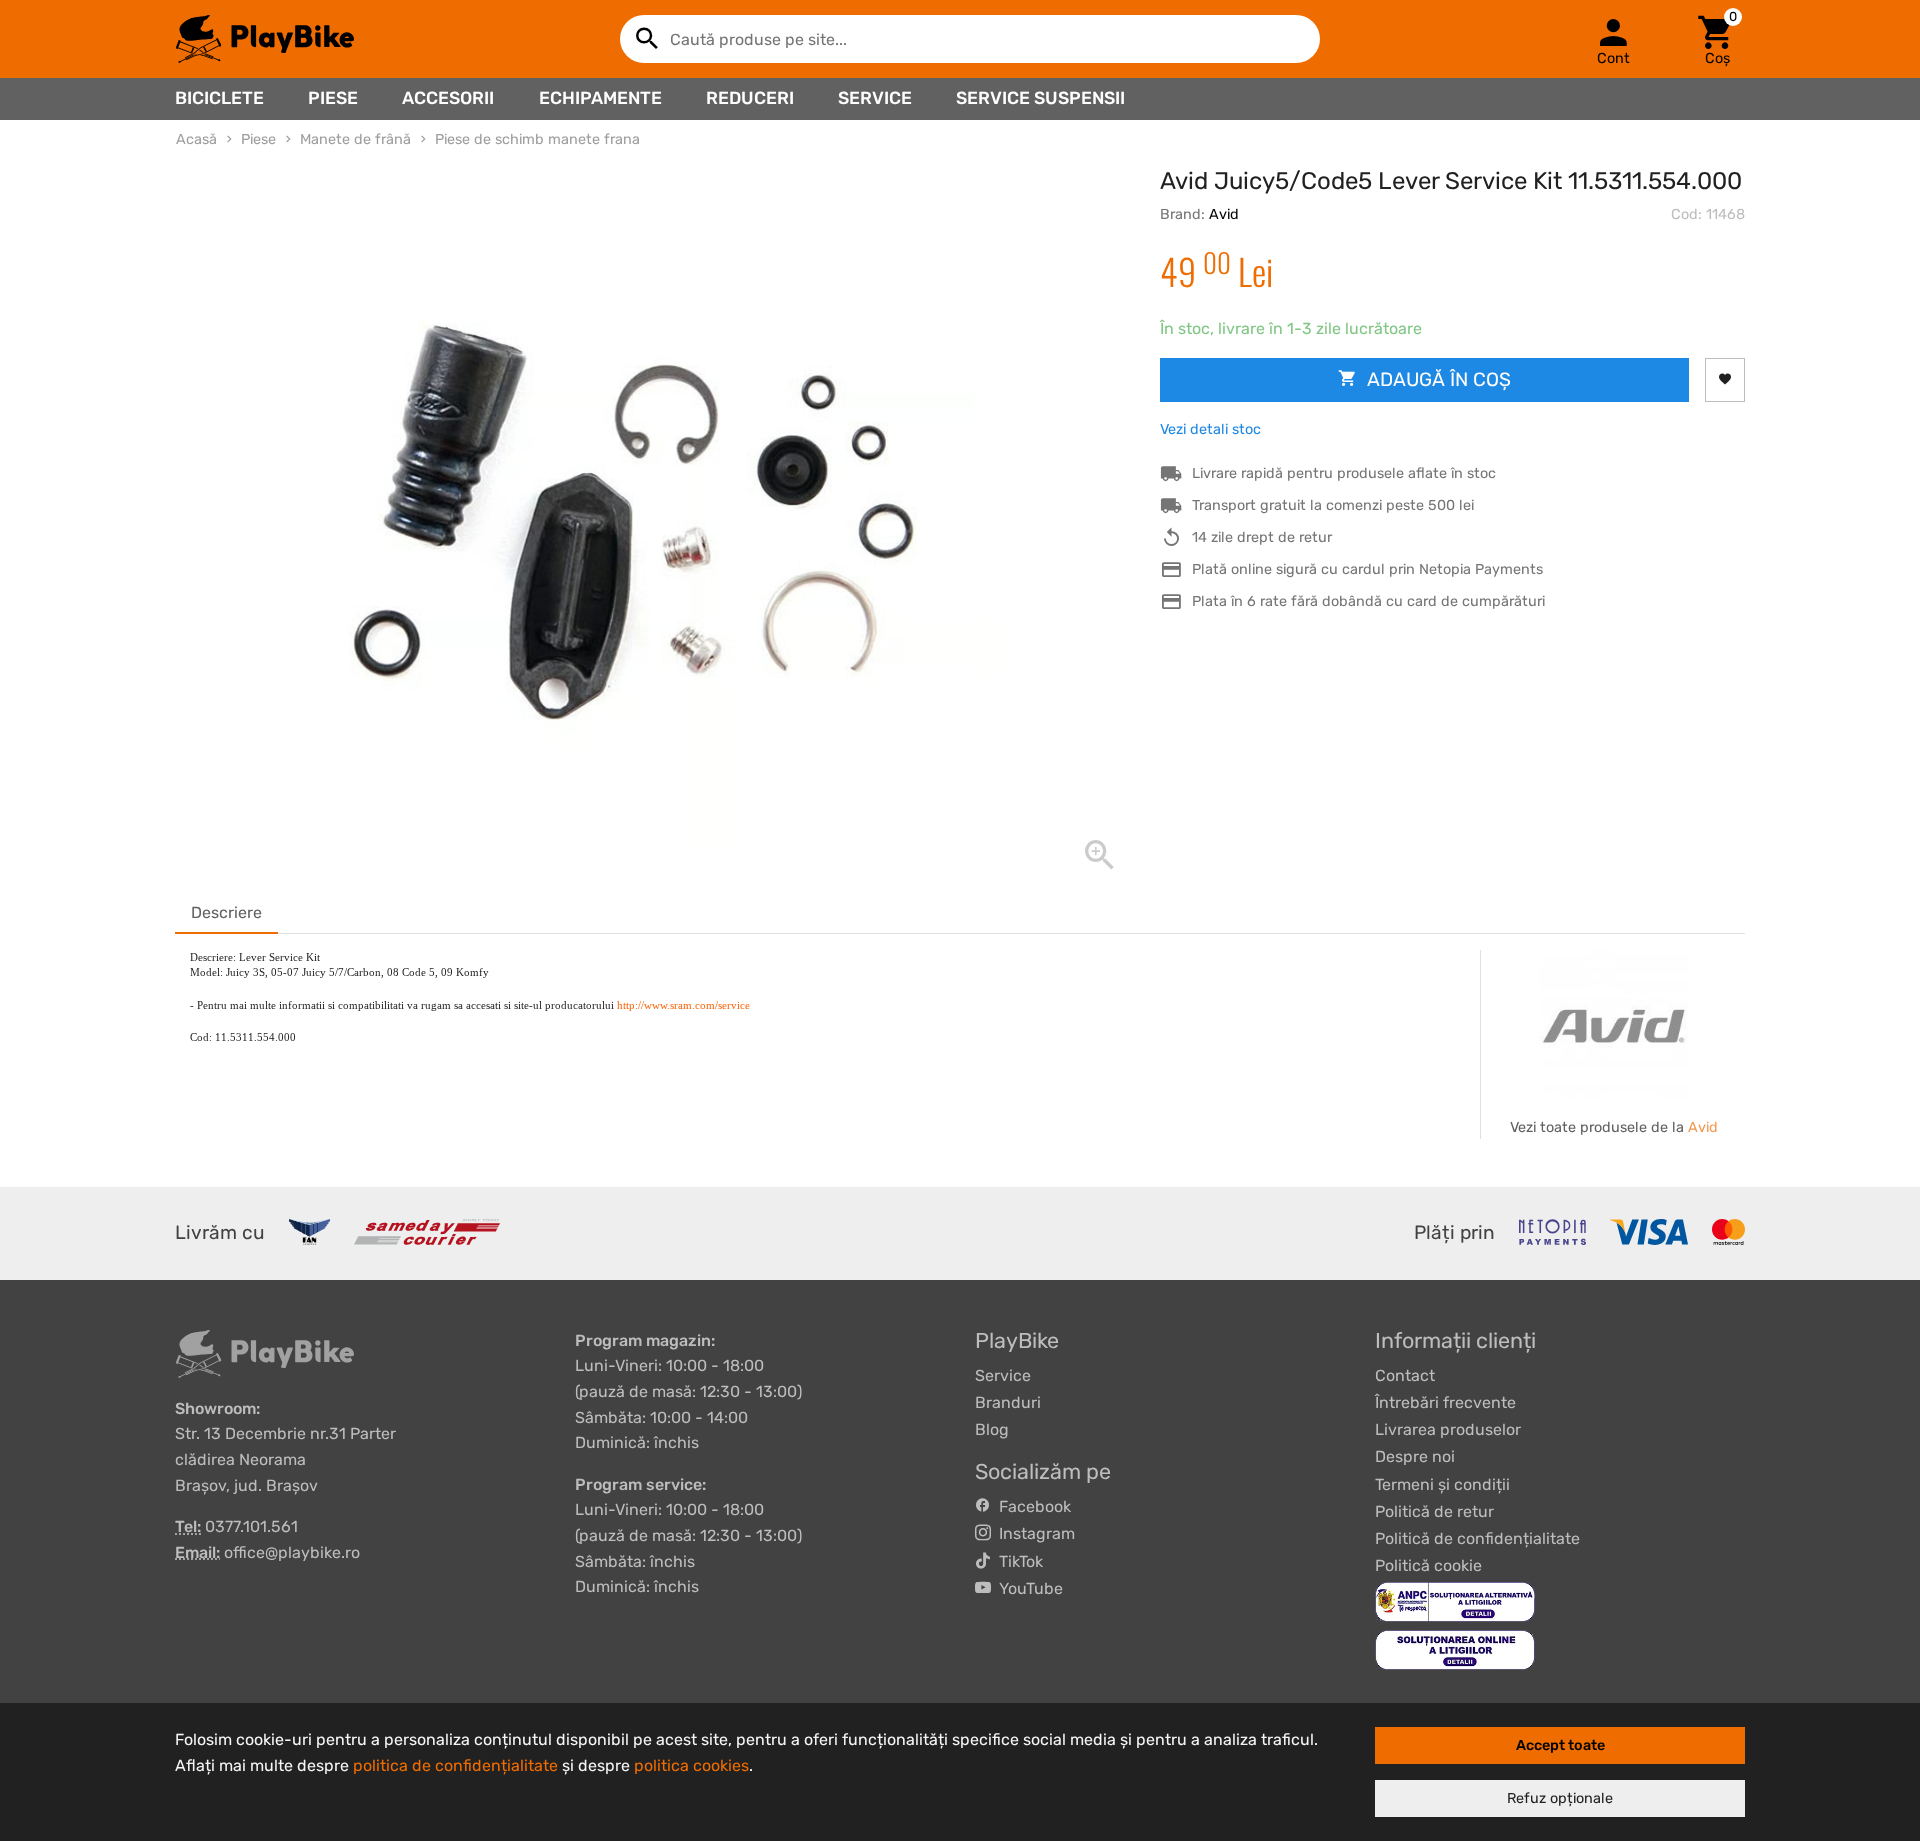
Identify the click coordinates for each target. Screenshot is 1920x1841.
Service (875, 98)
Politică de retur (1434, 1511)
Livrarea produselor (1448, 1429)
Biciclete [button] (219, 98)
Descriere (226, 912)
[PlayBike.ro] (265, 39)
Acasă (196, 139)
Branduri (1008, 1402)
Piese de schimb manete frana (537, 139)
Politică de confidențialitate (1477, 1538)
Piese (333, 98)
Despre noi (1415, 1456)
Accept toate (1560, 1745)
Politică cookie (1428, 1565)
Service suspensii (1040, 98)
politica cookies (691, 1765)
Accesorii (448, 98)
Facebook (1031, 1506)
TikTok (1017, 1561)
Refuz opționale (1560, 1798)
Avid (1224, 214)
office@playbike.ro (292, 1552)
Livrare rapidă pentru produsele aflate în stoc (1344, 473)
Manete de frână (355, 139)
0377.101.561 (251, 1526)
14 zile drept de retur (1262, 537)
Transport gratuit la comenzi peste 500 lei (1333, 505)
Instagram (1033, 1533)
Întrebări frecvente (1445, 1402)
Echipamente (600, 98)
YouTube (1027, 1588)
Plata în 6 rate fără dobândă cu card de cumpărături (1368, 601)
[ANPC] (1455, 1601)
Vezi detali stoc (1210, 429)
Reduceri (750, 98)
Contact (1405, 1375)
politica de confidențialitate (455, 1765)
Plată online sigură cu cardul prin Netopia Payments (1367, 569)
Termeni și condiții (1442, 1484)
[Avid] (1614, 1025)
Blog (992, 1429)
